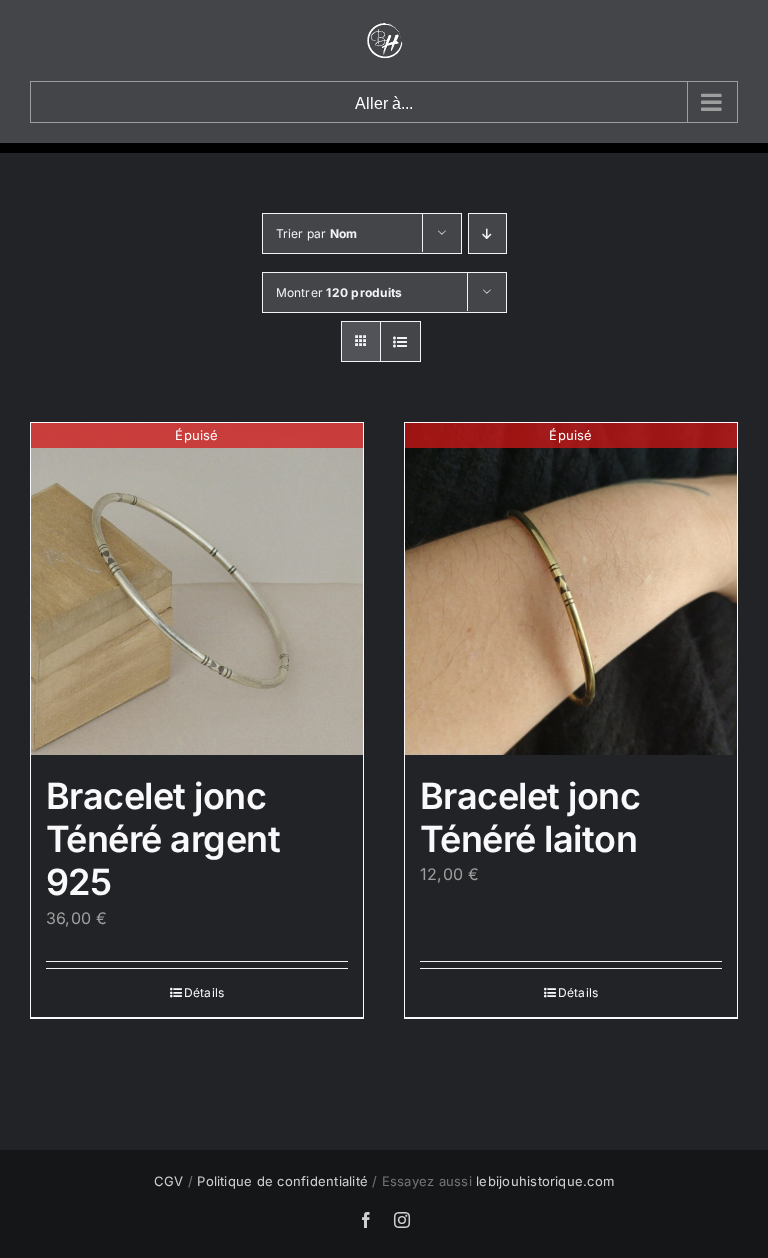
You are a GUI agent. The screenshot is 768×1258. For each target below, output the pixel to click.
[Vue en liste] (400, 341)
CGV (169, 1181)
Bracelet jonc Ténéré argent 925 (163, 839)
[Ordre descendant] (487, 233)
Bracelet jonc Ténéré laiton (530, 817)
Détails (204, 992)
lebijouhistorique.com (545, 1181)
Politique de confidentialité (282, 1181)
